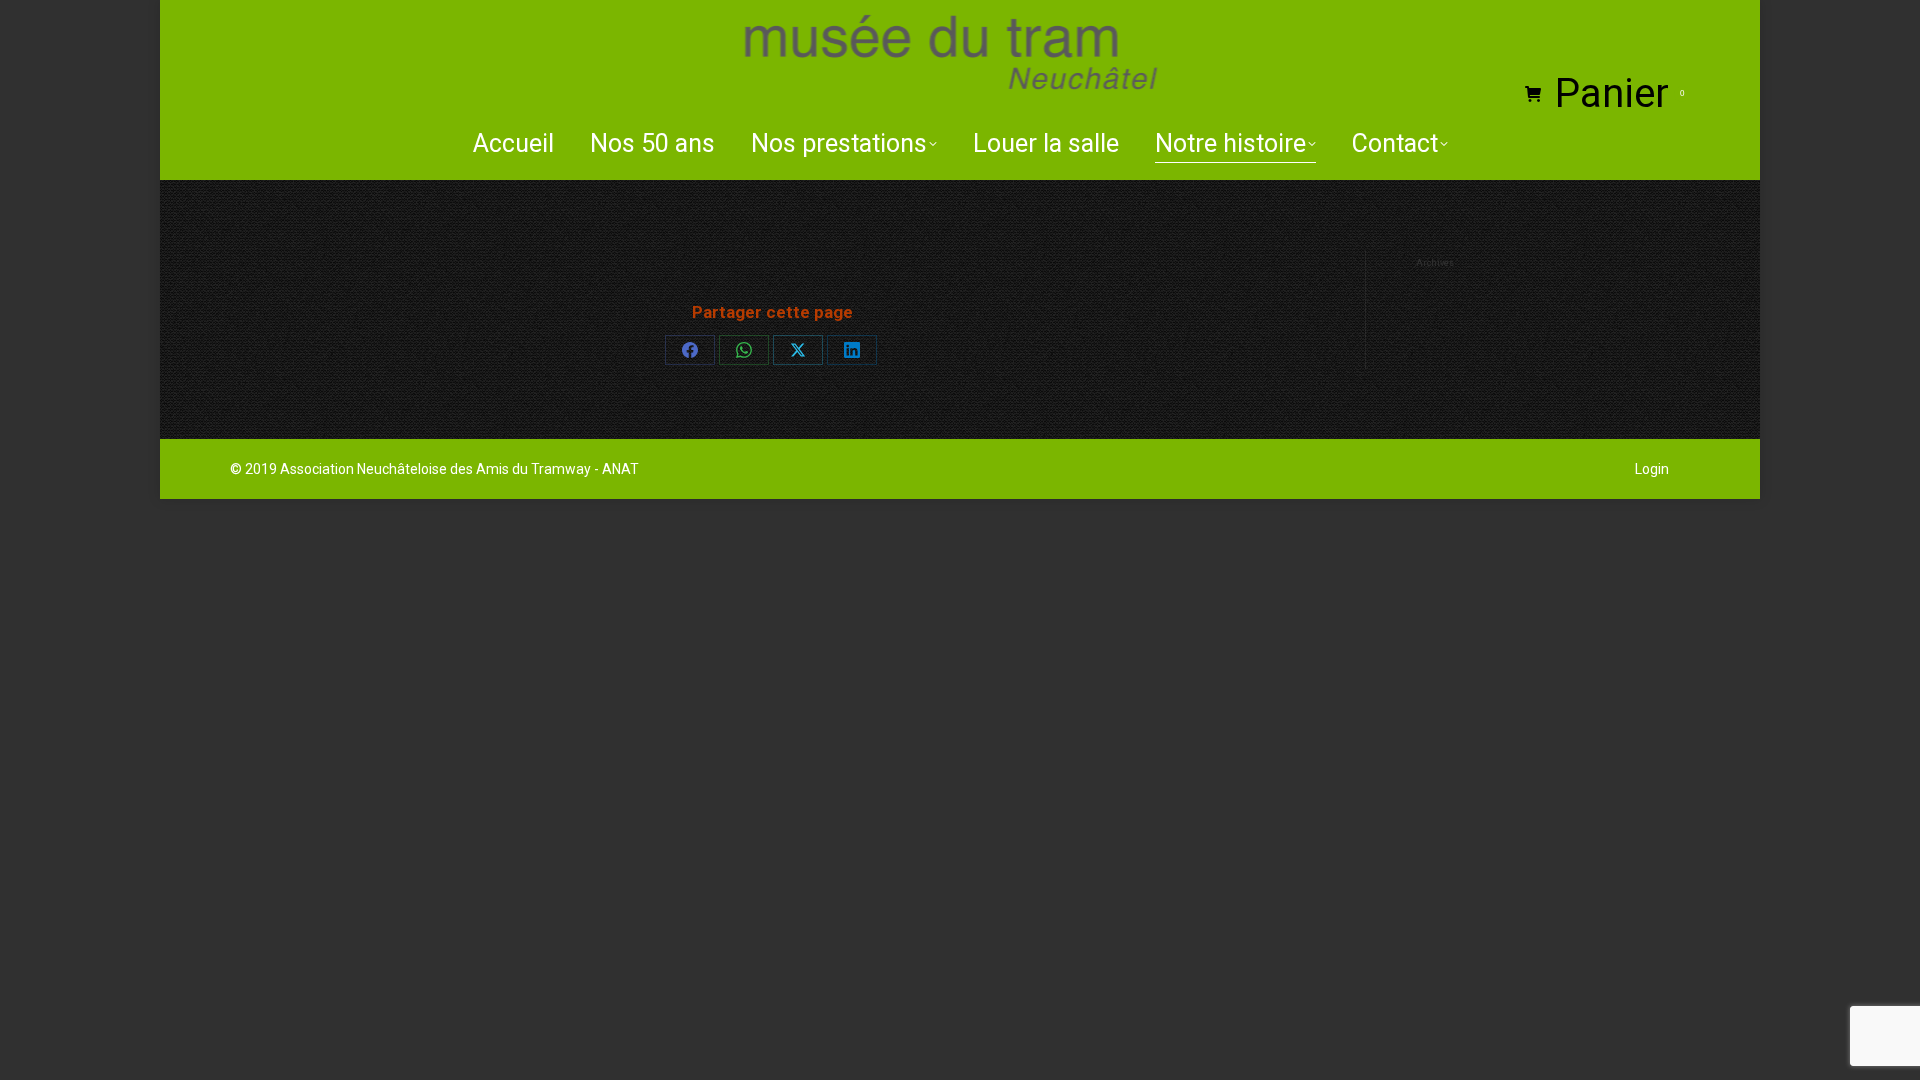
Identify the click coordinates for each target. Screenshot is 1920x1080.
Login (1652, 469)
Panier (1619, 94)
